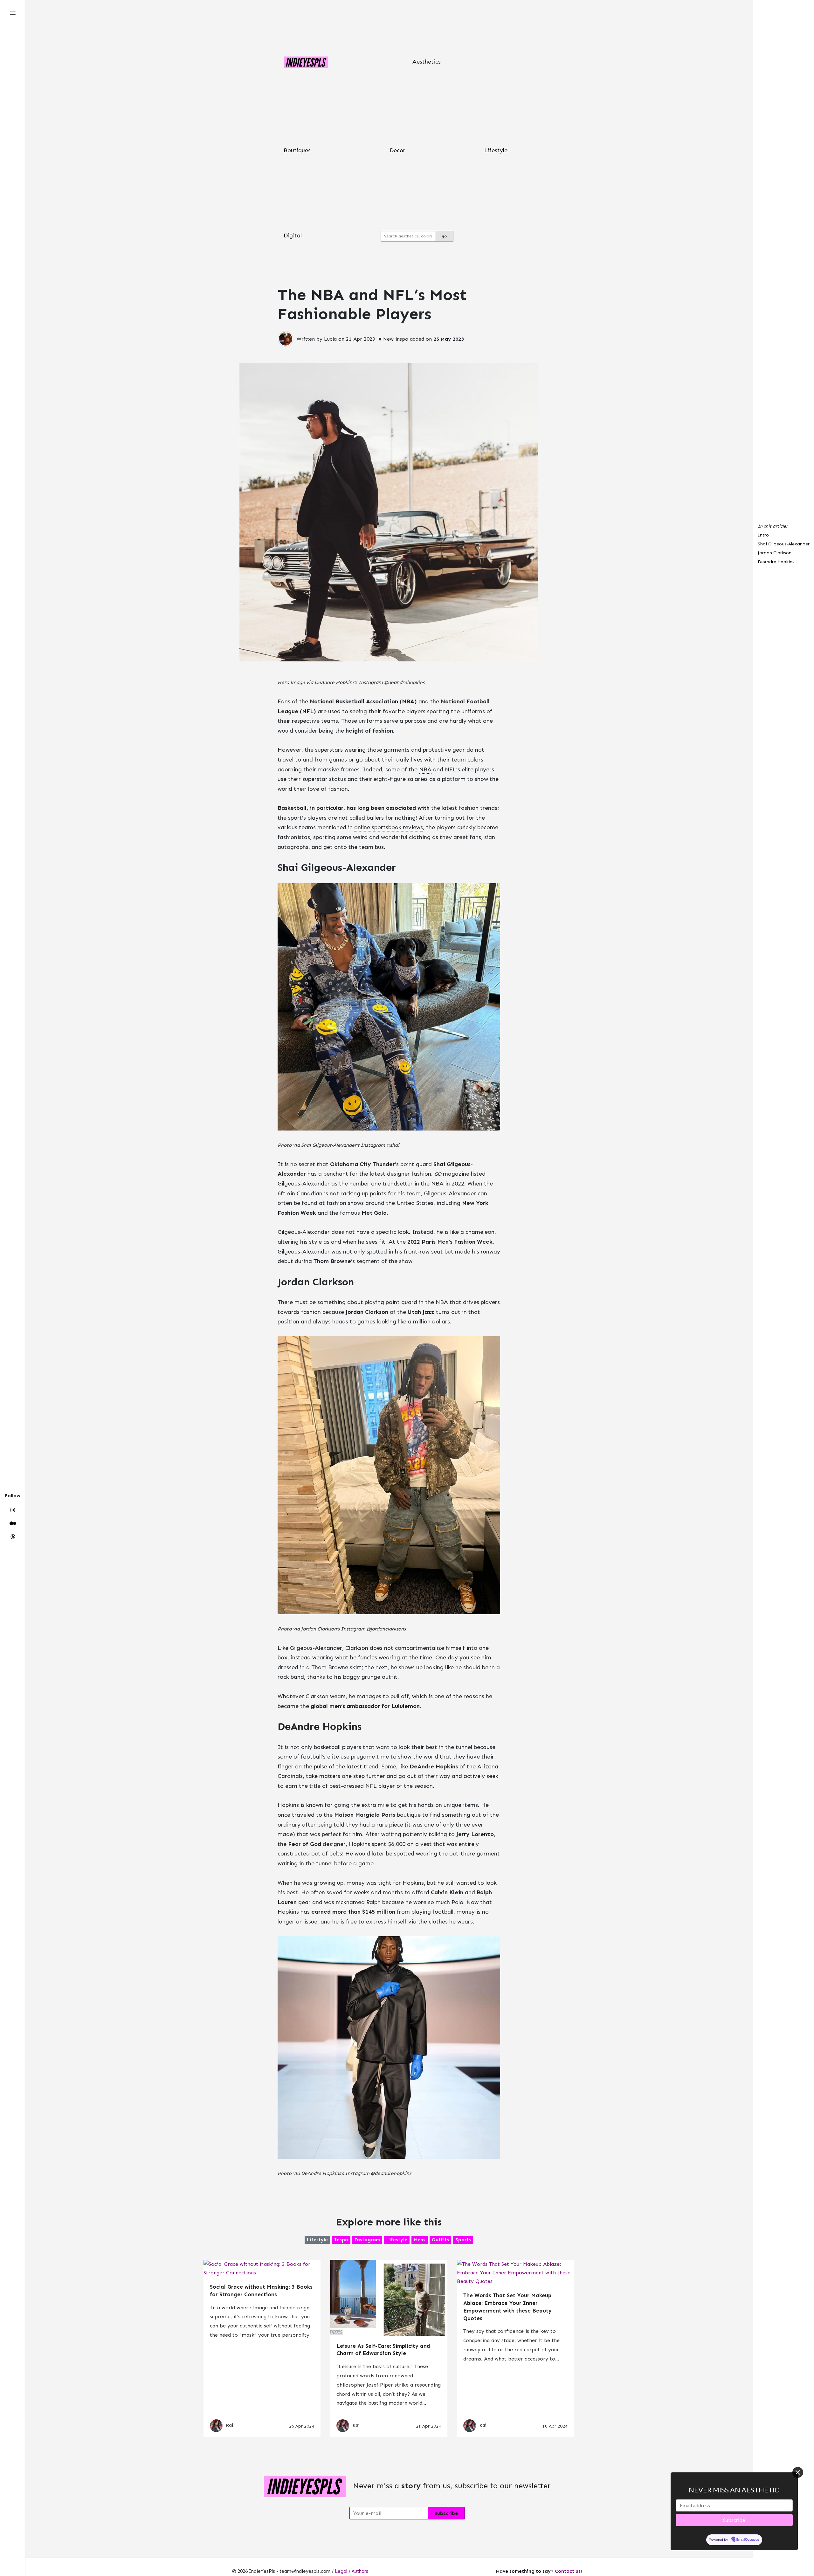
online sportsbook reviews (389, 827)
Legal (341, 2571)
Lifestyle (496, 150)
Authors (360, 2571)
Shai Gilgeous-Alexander (784, 544)
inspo (341, 2240)
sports (463, 2240)
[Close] (798, 2472)
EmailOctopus (748, 2540)
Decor (397, 150)
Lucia (330, 339)
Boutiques (297, 150)
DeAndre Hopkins (776, 562)
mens (420, 2240)
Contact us (568, 2571)
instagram (367, 2240)
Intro (763, 535)
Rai (230, 2426)
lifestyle (317, 2240)
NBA (425, 769)
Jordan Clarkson (775, 553)
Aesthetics (427, 62)
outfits (440, 2240)
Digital (293, 236)
